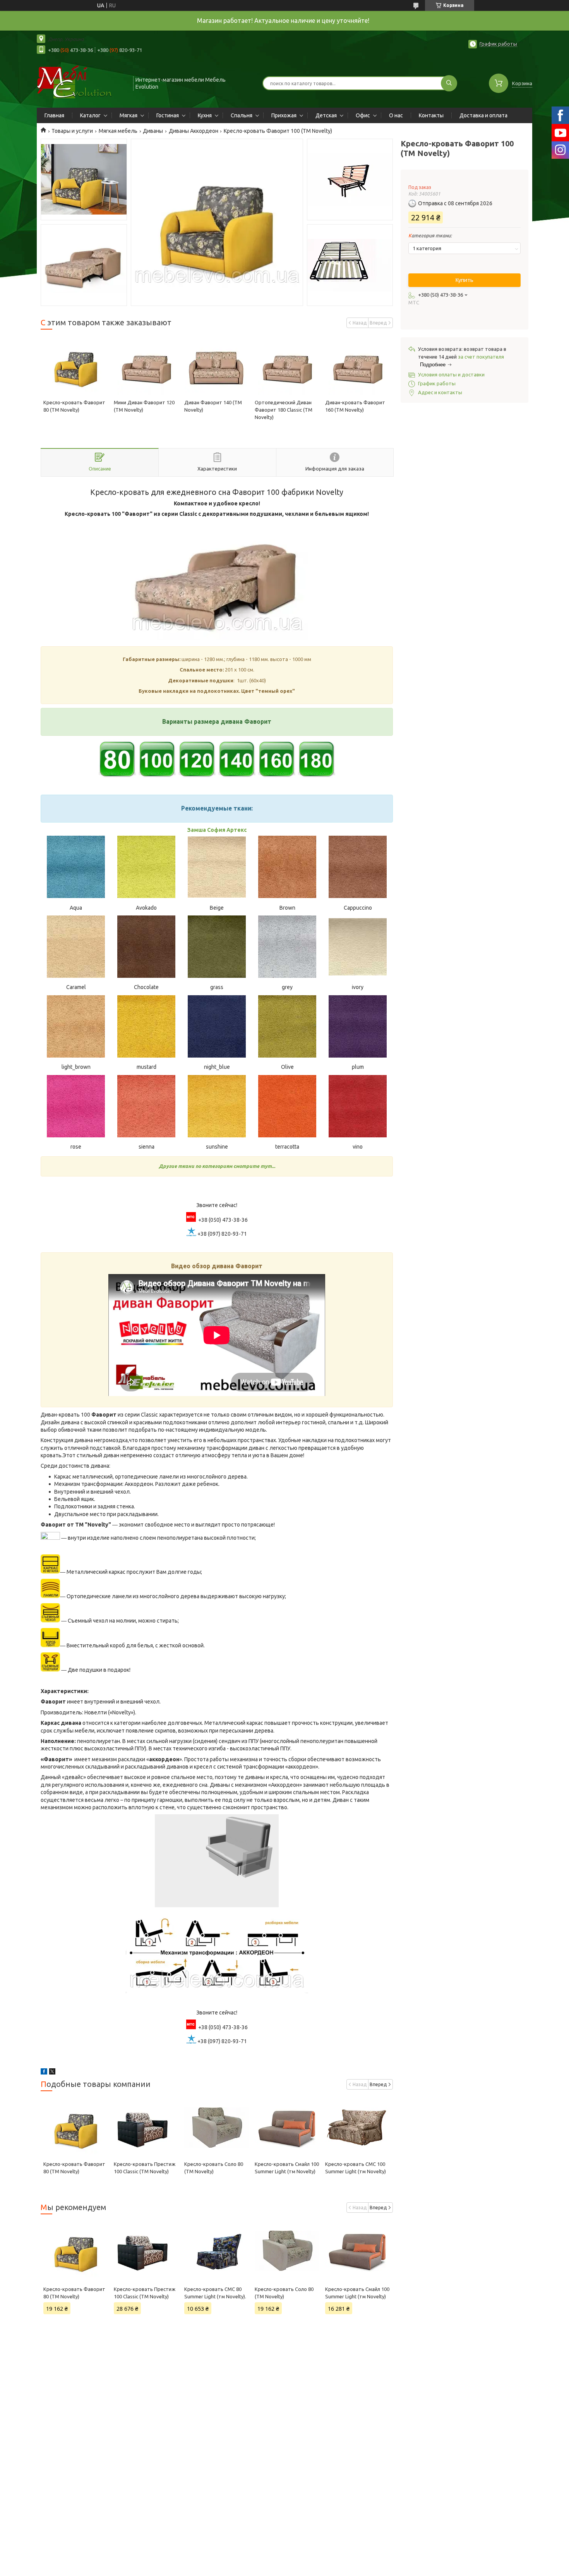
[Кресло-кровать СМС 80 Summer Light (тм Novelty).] (217, 2251)
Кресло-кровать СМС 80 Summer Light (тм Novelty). (215, 2293)
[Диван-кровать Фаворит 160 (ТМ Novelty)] (357, 366)
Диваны (153, 131)
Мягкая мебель (118, 131)
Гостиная (168, 115)
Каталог (90, 115)
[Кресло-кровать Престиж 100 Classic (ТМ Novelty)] (146, 2128)
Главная (54, 115)
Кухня (205, 115)
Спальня (242, 115)
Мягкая (129, 115)
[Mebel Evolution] (81, 82)
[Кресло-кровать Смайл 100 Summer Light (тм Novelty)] (287, 2128)
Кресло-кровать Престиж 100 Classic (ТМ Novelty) (145, 2293)
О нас (396, 115)
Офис (363, 115)
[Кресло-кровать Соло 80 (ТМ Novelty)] (217, 2128)
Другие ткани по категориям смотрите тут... (217, 1166)
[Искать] (449, 83)
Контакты (431, 115)
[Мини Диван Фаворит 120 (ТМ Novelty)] (146, 366)
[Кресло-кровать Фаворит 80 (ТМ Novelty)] (76, 366)
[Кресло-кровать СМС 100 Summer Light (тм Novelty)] (357, 2128)
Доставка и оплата (483, 115)
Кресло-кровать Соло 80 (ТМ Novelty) (284, 2293)
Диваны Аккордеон (194, 131)
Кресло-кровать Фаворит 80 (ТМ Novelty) (74, 2293)
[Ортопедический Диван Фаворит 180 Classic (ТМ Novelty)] (287, 366)
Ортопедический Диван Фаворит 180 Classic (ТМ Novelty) (284, 410)
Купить (464, 280)
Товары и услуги (72, 131)
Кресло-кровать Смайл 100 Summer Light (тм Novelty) (357, 2293)
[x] (52, 2073)
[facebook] (44, 2073)
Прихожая (284, 115)
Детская (326, 115)
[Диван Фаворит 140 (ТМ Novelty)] (217, 366)
